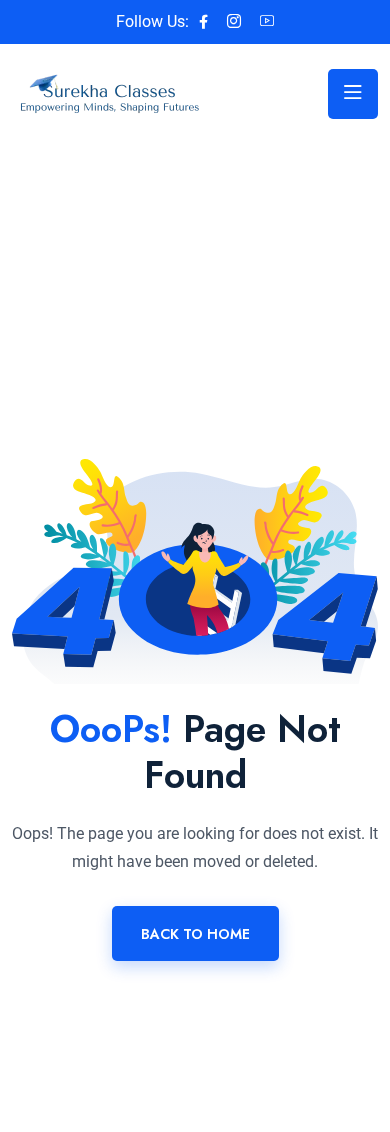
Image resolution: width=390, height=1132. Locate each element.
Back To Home (195, 934)
